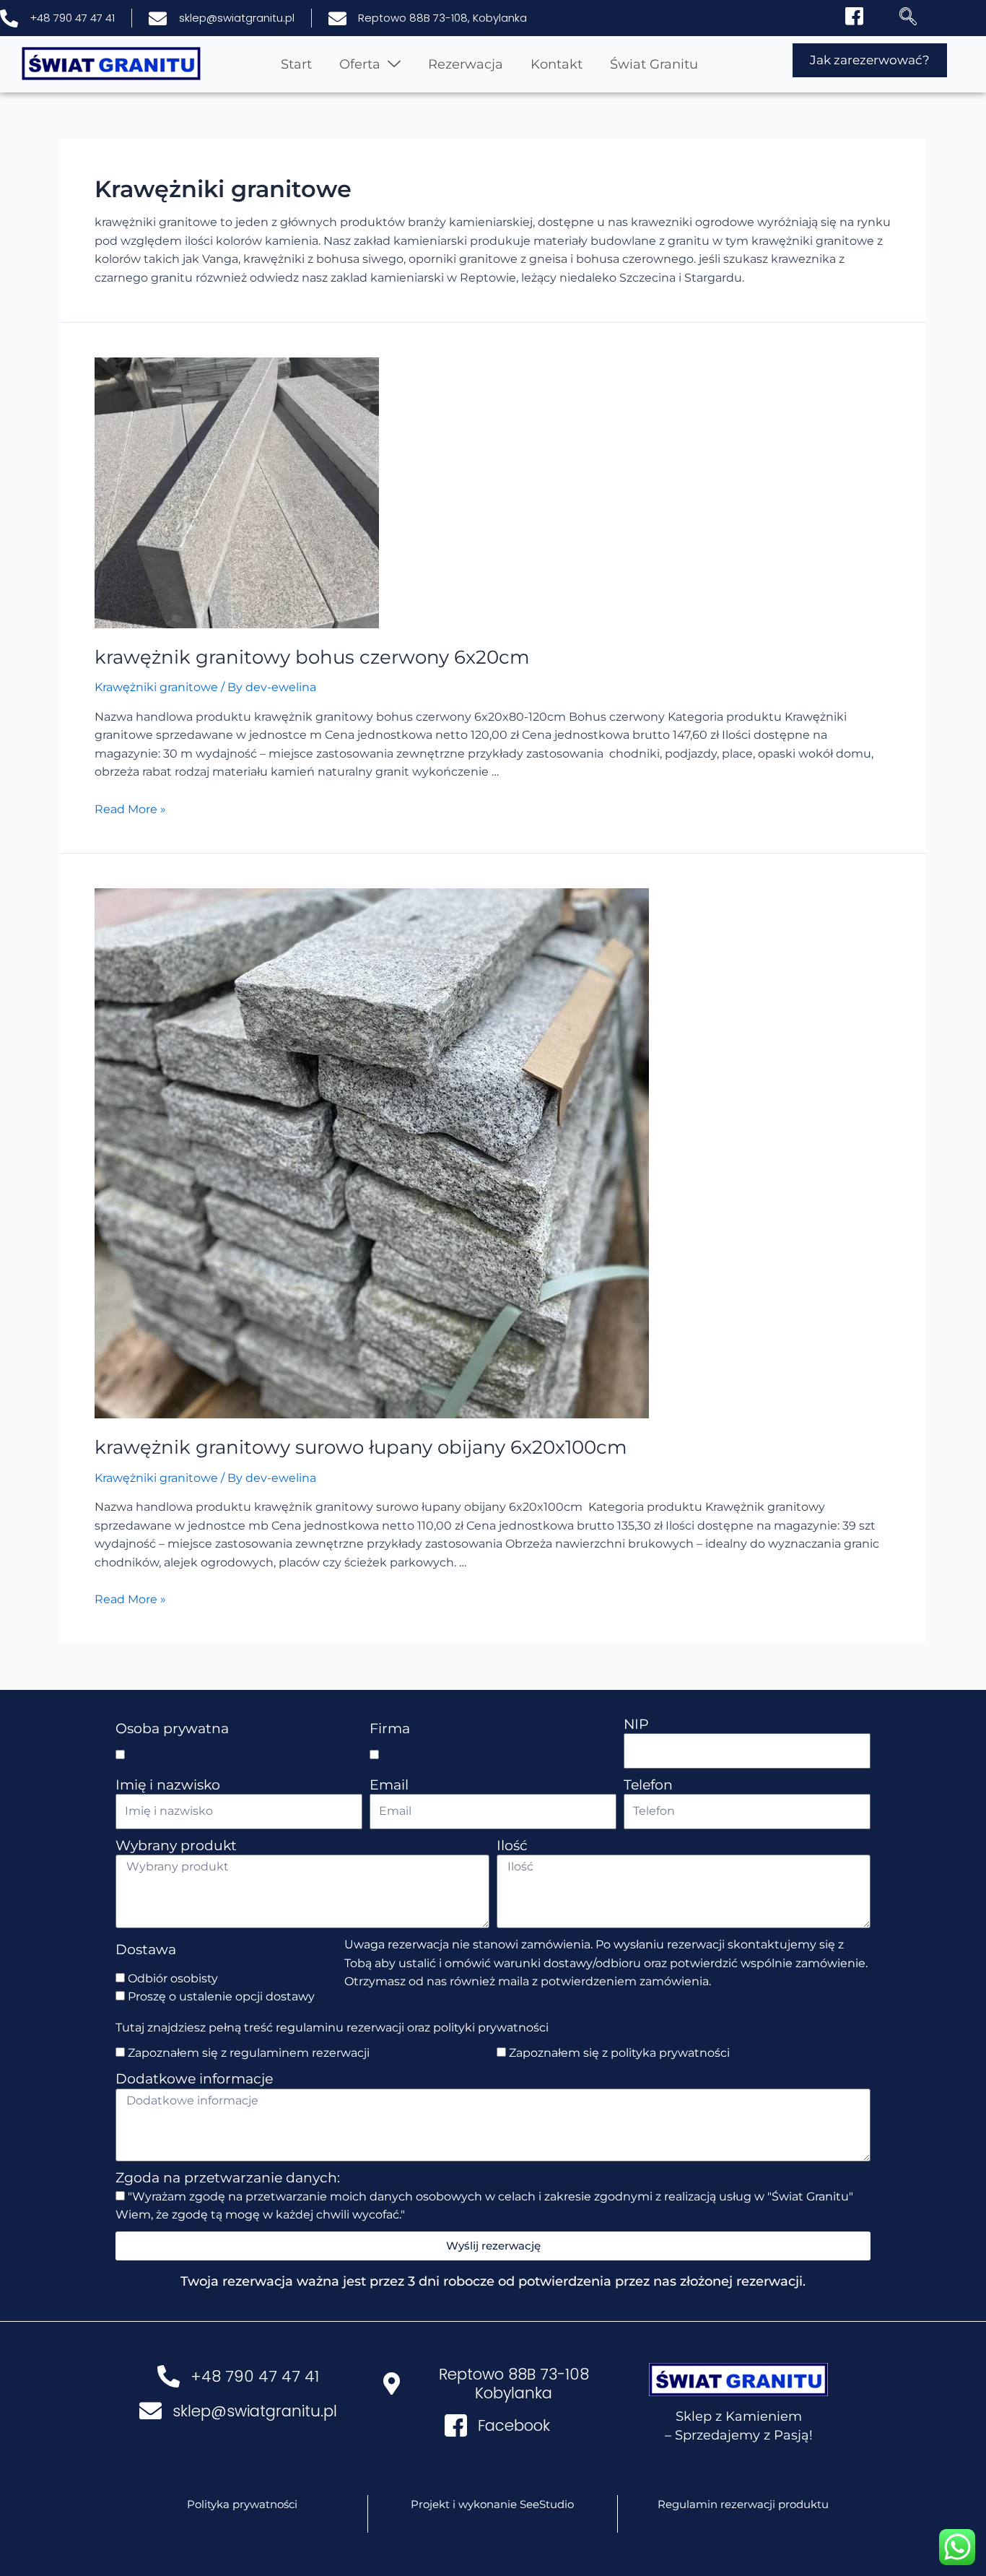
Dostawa (146, 1950)
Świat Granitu (654, 64)
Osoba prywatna (172, 1729)
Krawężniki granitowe (156, 687)
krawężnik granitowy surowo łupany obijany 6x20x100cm (361, 1447)
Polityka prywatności (242, 2504)
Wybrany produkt (176, 1846)
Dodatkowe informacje (194, 2079)
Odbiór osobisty (173, 1978)
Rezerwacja (466, 64)
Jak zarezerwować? (870, 60)
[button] (902, 18)
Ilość (512, 1846)
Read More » (130, 809)
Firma (390, 1729)
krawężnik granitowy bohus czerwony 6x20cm (312, 657)
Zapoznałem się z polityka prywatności (619, 2053)
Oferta (360, 64)
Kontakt (557, 64)
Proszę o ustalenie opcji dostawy (221, 1996)
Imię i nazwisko (168, 1785)
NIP (636, 1724)
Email (389, 1785)
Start (296, 64)
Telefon (648, 1785)
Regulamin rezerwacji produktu (743, 2504)
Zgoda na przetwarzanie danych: (228, 2178)
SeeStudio (547, 2504)
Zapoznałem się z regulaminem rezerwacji (249, 2053)
